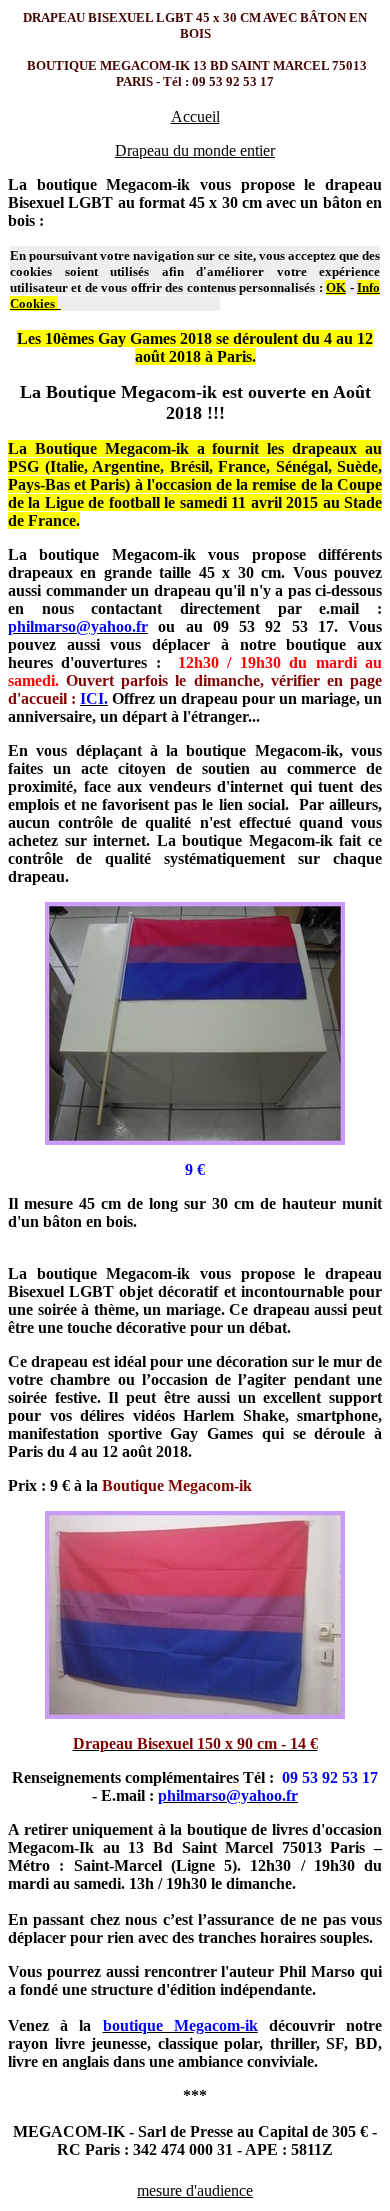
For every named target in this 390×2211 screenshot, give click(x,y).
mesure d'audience (195, 2190)
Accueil (195, 116)
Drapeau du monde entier (195, 150)
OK (336, 287)
